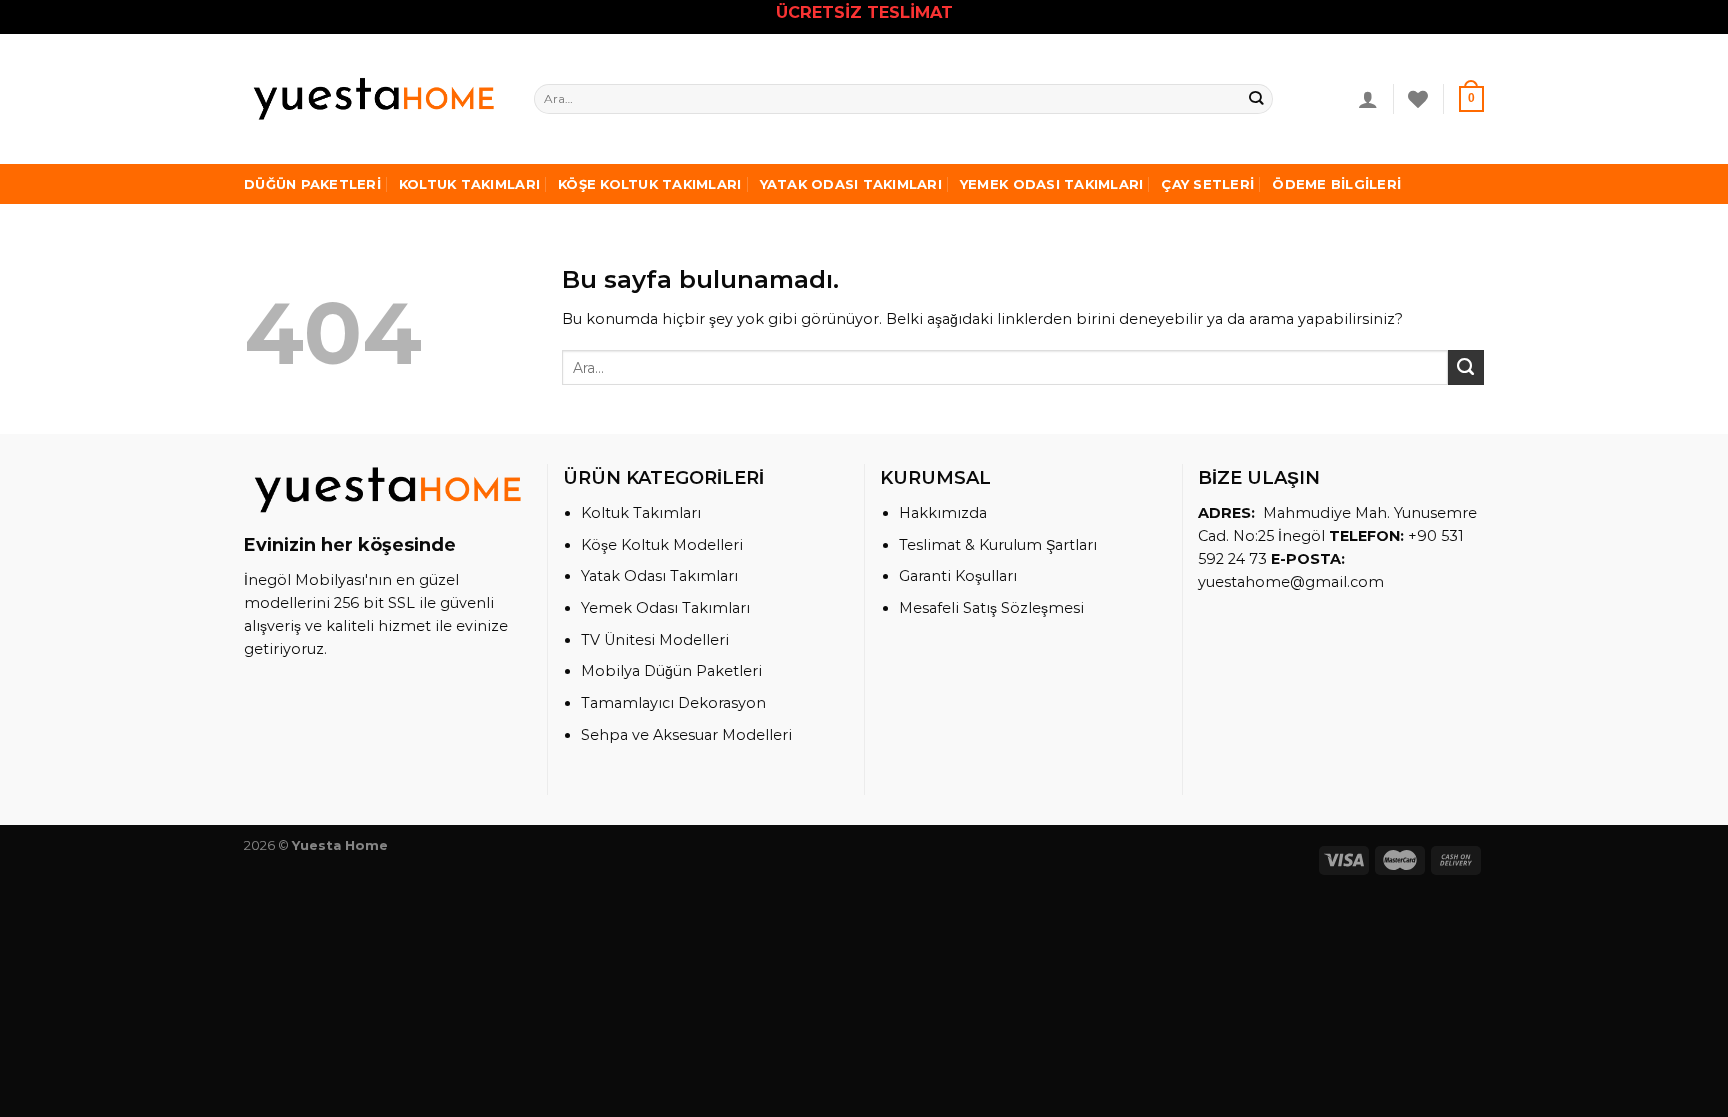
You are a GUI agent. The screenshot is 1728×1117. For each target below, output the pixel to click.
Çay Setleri (1207, 184)
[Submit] (1256, 99)
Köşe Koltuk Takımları (649, 184)
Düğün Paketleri (312, 184)
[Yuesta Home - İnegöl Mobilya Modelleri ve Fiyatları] (374, 98)
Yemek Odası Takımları (1051, 184)
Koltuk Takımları (469, 184)
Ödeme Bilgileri (1336, 184)
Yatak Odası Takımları (851, 184)
